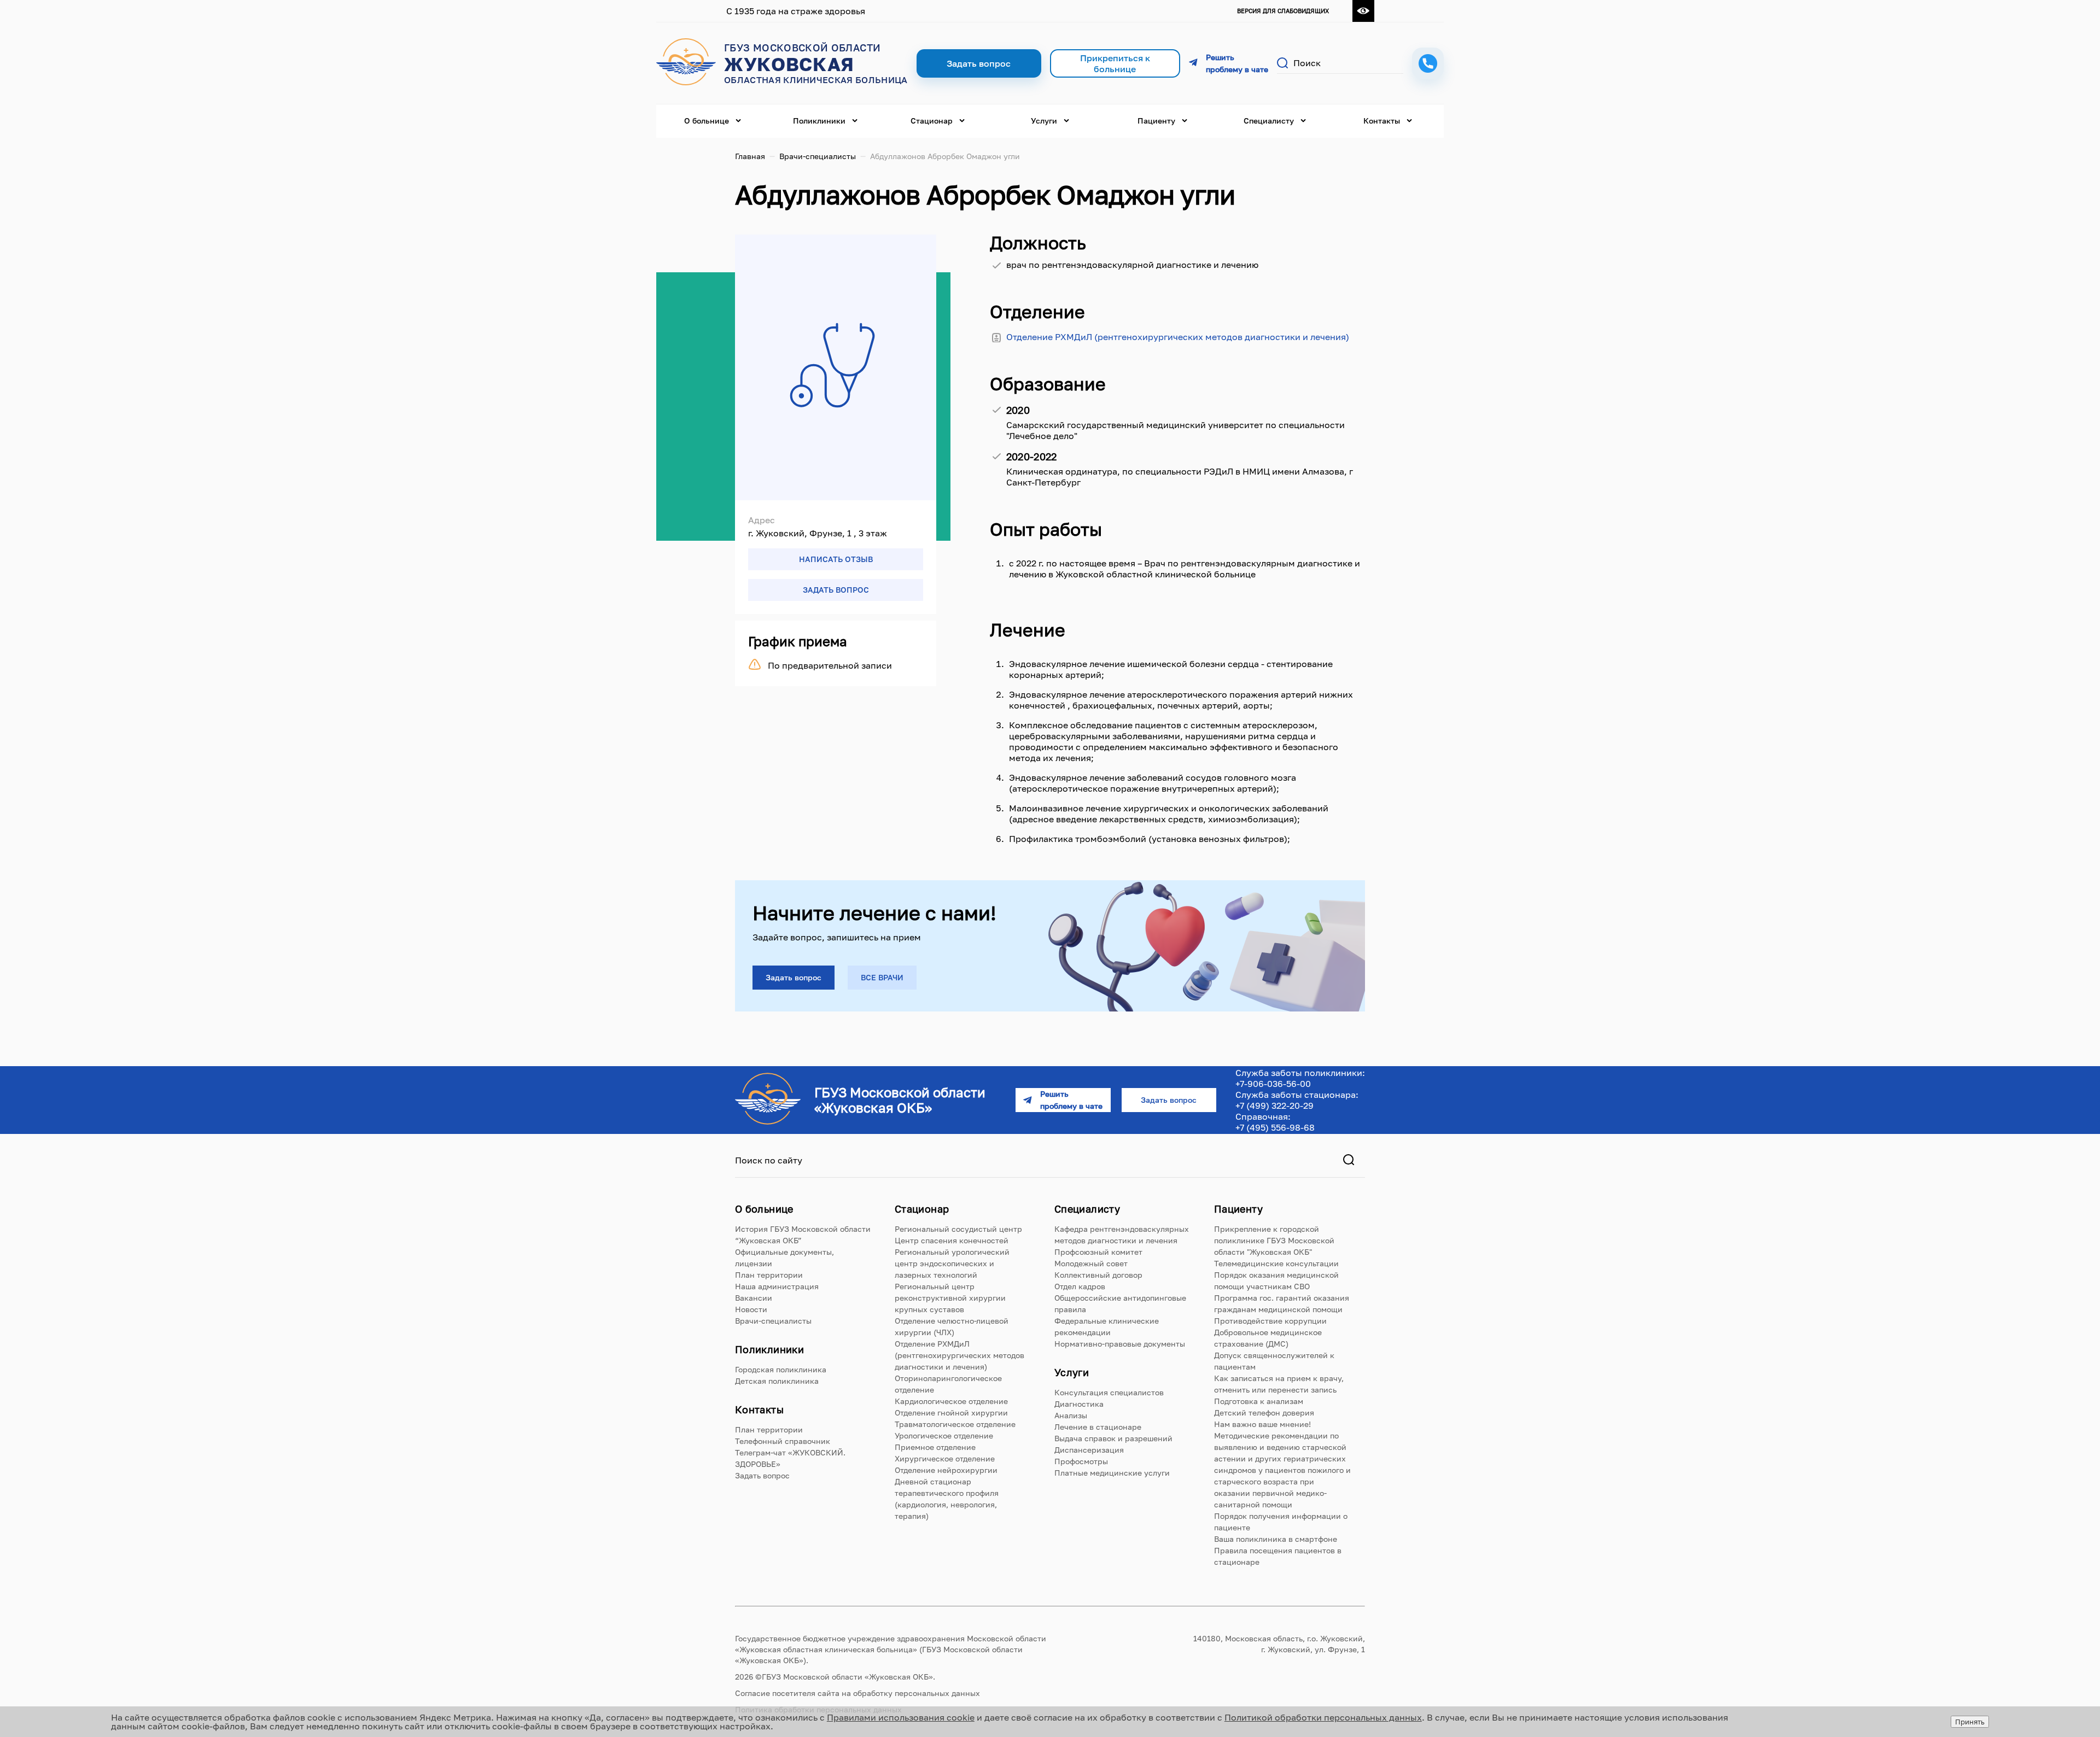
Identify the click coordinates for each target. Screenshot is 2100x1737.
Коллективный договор (1098, 1275)
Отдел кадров (1080, 1286)
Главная (750, 156)
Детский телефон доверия (1264, 1413)
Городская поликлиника (781, 1369)
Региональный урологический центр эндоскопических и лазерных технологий (952, 1263)
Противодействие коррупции (1270, 1321)
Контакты (1382, 121)
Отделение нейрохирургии (946, 1470)
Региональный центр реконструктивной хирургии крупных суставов (950, 1298)
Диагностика (1079, 1404)
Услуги (1044, 121)
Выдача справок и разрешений (1113, 1438)
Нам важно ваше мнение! (1262, 1424)
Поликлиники (819, 121)
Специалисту (1269, 121)
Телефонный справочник (783, 1441)
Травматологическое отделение (955, 1424)
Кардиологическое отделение (951, 1401)
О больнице (707, 121)
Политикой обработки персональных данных (1323, 1717)
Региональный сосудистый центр (958, 1229)
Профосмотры (1081, 1461)
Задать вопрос (836, 590)
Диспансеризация (1089, 1450)
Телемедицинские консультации (1276, 1263)
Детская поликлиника (777, 1381)
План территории (769, 1275)
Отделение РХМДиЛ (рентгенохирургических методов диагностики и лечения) (1178, 337)
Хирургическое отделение (945, 1458)
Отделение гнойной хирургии (951, 1413)
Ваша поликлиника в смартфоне (1276, 1539)
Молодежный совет (1091, 1263)
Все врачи (882, 977)
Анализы (1071, 1415)
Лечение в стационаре (1098, 1427)
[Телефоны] (1428, 63)
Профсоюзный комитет (1098, 1252)
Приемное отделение (935, 1447)
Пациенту (1156, 121)
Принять (1970, 1722)
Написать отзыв (836, 559)
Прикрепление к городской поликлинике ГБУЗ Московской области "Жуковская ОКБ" (1274, 1240)
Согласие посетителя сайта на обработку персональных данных (857, 1693)
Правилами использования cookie (901, 1717)
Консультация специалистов (1109, 1392)
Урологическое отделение (944, 1435)
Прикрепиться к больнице (1115, 63)
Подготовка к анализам (1259, 1401)
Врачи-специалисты (818, 156)
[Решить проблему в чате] (1229, 63)
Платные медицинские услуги (1112, 1473)
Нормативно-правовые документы (1120, 1344)
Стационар (932, 121)
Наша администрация (777, 1286)
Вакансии (754, 1298)
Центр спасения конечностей (952, 1240)
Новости (751, 1309)
